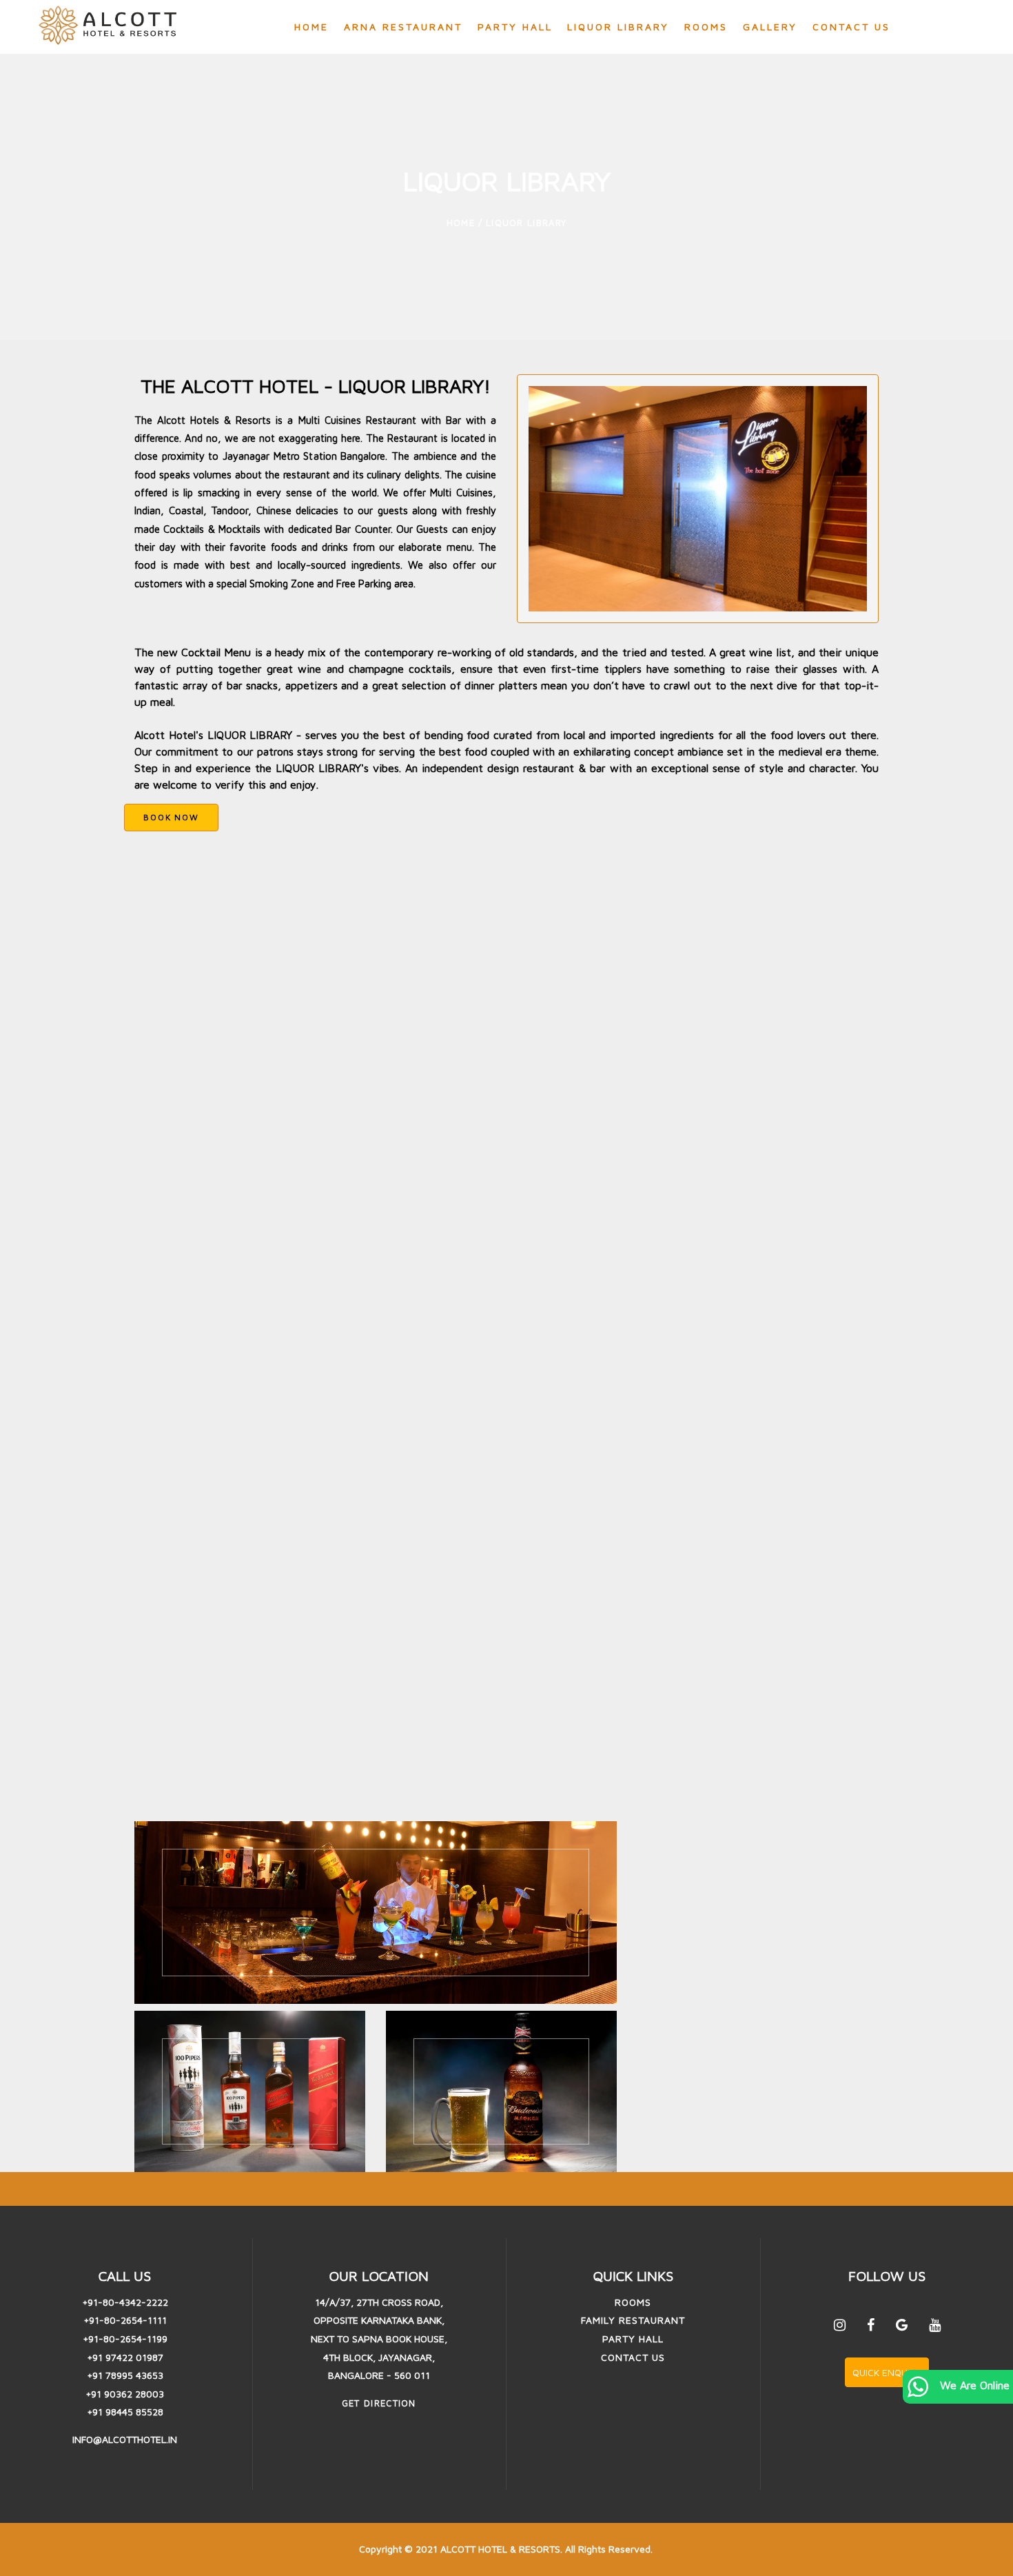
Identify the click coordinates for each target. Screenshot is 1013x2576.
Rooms (706, 27)
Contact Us (851, 27)
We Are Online (973, 2385)
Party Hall (515, 27)
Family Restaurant (633, 2320)
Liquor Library (618, 27)
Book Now (171, 817)
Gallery (770, 27)
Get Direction (379, 2403)
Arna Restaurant (403, 27)
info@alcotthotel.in (125, 2439)
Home (311, 27)
